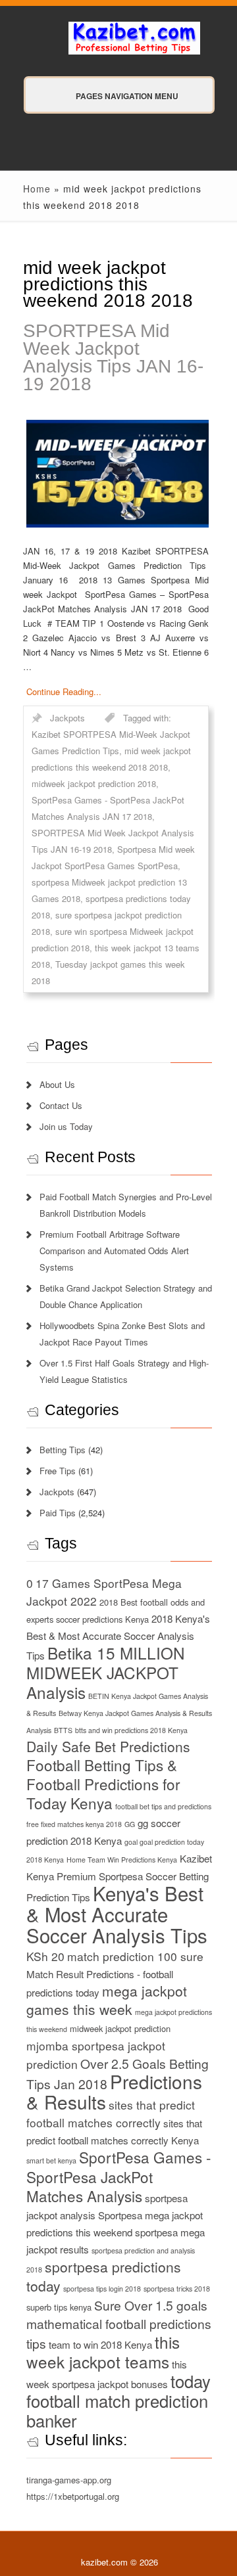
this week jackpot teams (103, 2352)
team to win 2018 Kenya (100, 2344)
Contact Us (61, 1105)
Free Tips (58, 1471)
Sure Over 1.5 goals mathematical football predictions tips (119, 2324)
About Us (57, 1084)
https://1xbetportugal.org (73, 2496)
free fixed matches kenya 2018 (74, 1824)
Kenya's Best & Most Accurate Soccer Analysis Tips (117, 1914)
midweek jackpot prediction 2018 (94, 783)
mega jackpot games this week (107, 2000)
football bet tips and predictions (163, 1806)
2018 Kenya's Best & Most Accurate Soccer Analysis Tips (118, 1637)
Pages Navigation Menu (127, 96)
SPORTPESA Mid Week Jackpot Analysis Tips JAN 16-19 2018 (113, 357)
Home (37, 189)
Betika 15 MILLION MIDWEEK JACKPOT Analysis (106, 1672)
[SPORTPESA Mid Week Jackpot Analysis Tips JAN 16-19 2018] (116, 474)
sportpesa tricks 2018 (177, 2289)
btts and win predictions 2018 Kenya (131, 1730)
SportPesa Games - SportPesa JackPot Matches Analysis (119, 2176)
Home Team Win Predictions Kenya (122, 1860)
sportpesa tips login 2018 (102, 2289)
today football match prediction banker (118, 2401)
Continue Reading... (64, 691)
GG (130, 1824)
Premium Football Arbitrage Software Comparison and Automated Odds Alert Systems (114, 1251)
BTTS (63, 1730)
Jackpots (67, 718)
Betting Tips (63, 1450)
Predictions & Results (114, 2091)
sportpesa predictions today (104, 2276)
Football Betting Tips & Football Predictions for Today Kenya (103, 1784)
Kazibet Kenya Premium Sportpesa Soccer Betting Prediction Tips (119, 1878)
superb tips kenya (59, 2307)
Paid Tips (58, 1513)
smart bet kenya (51, 2160)
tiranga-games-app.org (69, 2480)
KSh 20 (45, 1956)
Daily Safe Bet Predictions (108, 1746)
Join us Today (66, 1126)
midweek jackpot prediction (120, 2028)
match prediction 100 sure (135, 1956)
